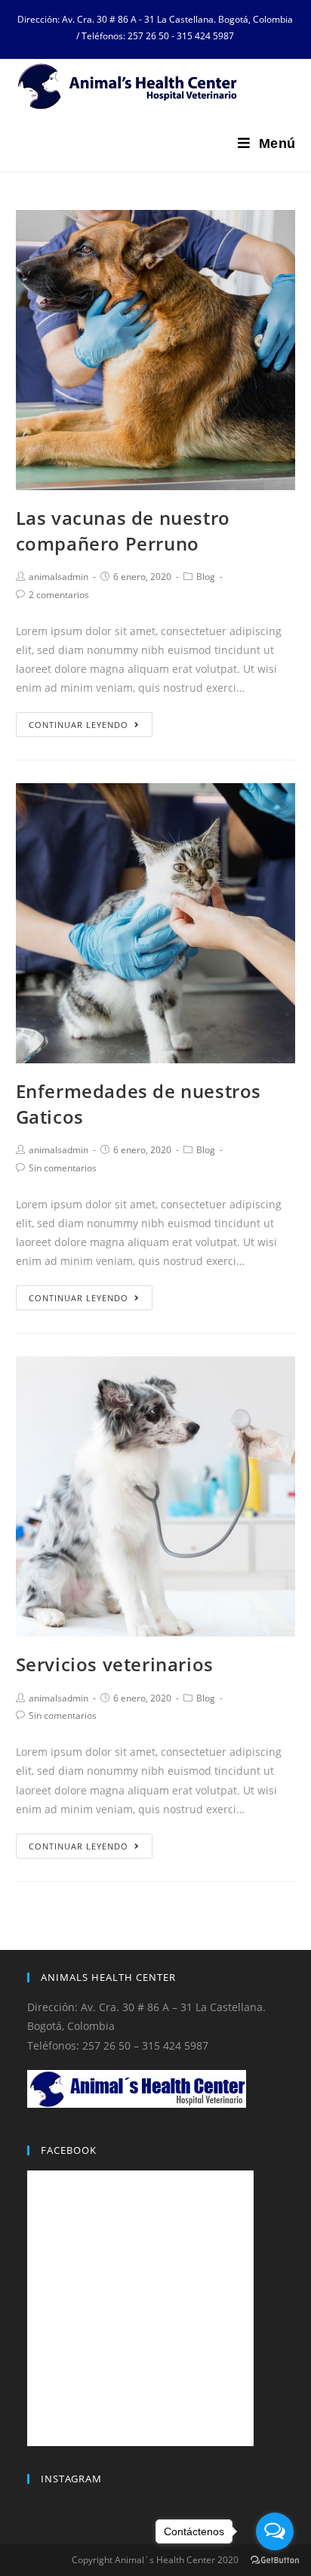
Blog (206, 577)
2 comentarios (59, 595)
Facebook (69, 2150)
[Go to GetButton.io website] (275, 2561)
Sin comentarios (63, 1168)
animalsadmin (59, 577)
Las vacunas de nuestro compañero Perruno (123, 531)
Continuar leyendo (79, 725)
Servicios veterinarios (115, 1664)
